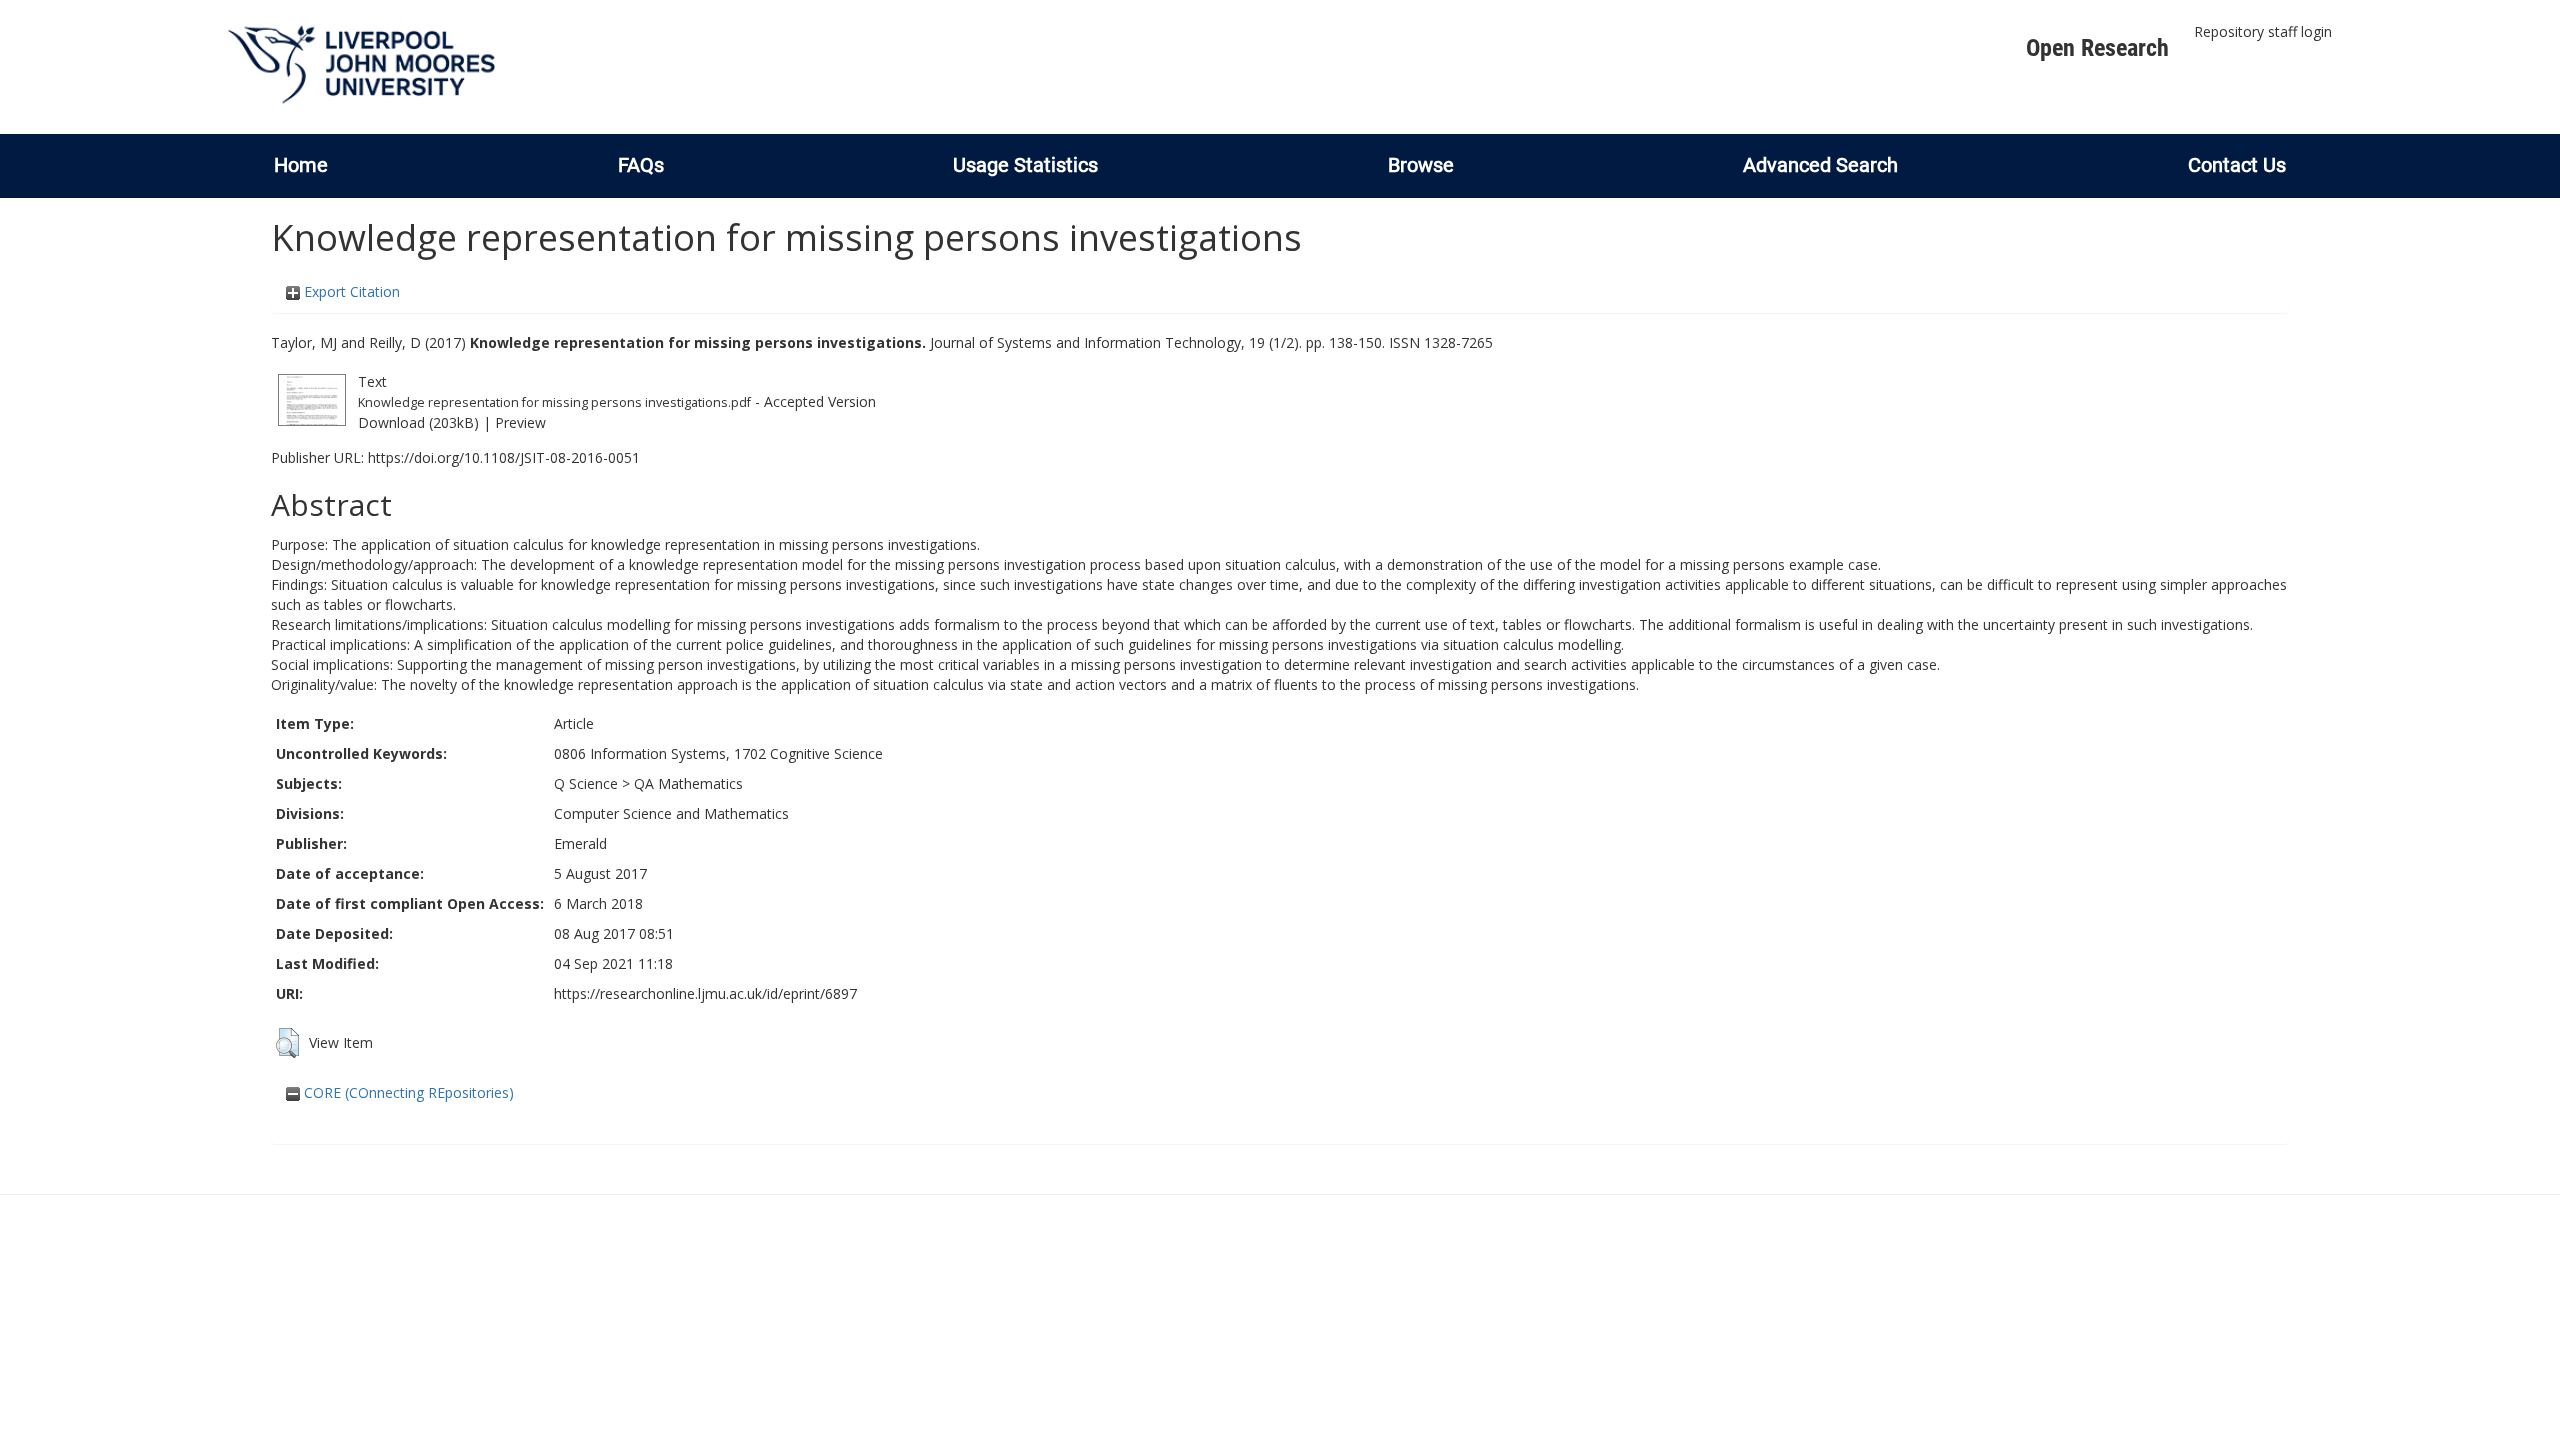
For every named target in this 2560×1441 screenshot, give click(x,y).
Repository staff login (2263, 31)
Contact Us (2237, 165)
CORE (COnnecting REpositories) (407, 1092)
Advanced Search (1820, 165)
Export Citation (350, 291)
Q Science (586, 783)
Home (301, 165)
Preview (520, 422)
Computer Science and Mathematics (671, 813)
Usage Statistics (1025, 165)
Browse (1421, 165)
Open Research (2097, 48)
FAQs (641, 165)
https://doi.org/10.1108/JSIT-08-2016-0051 (504, 457)
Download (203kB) (418, 422)
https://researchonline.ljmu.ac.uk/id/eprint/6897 (705, 993)
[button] (287, 1043)
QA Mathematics (688, 783)
